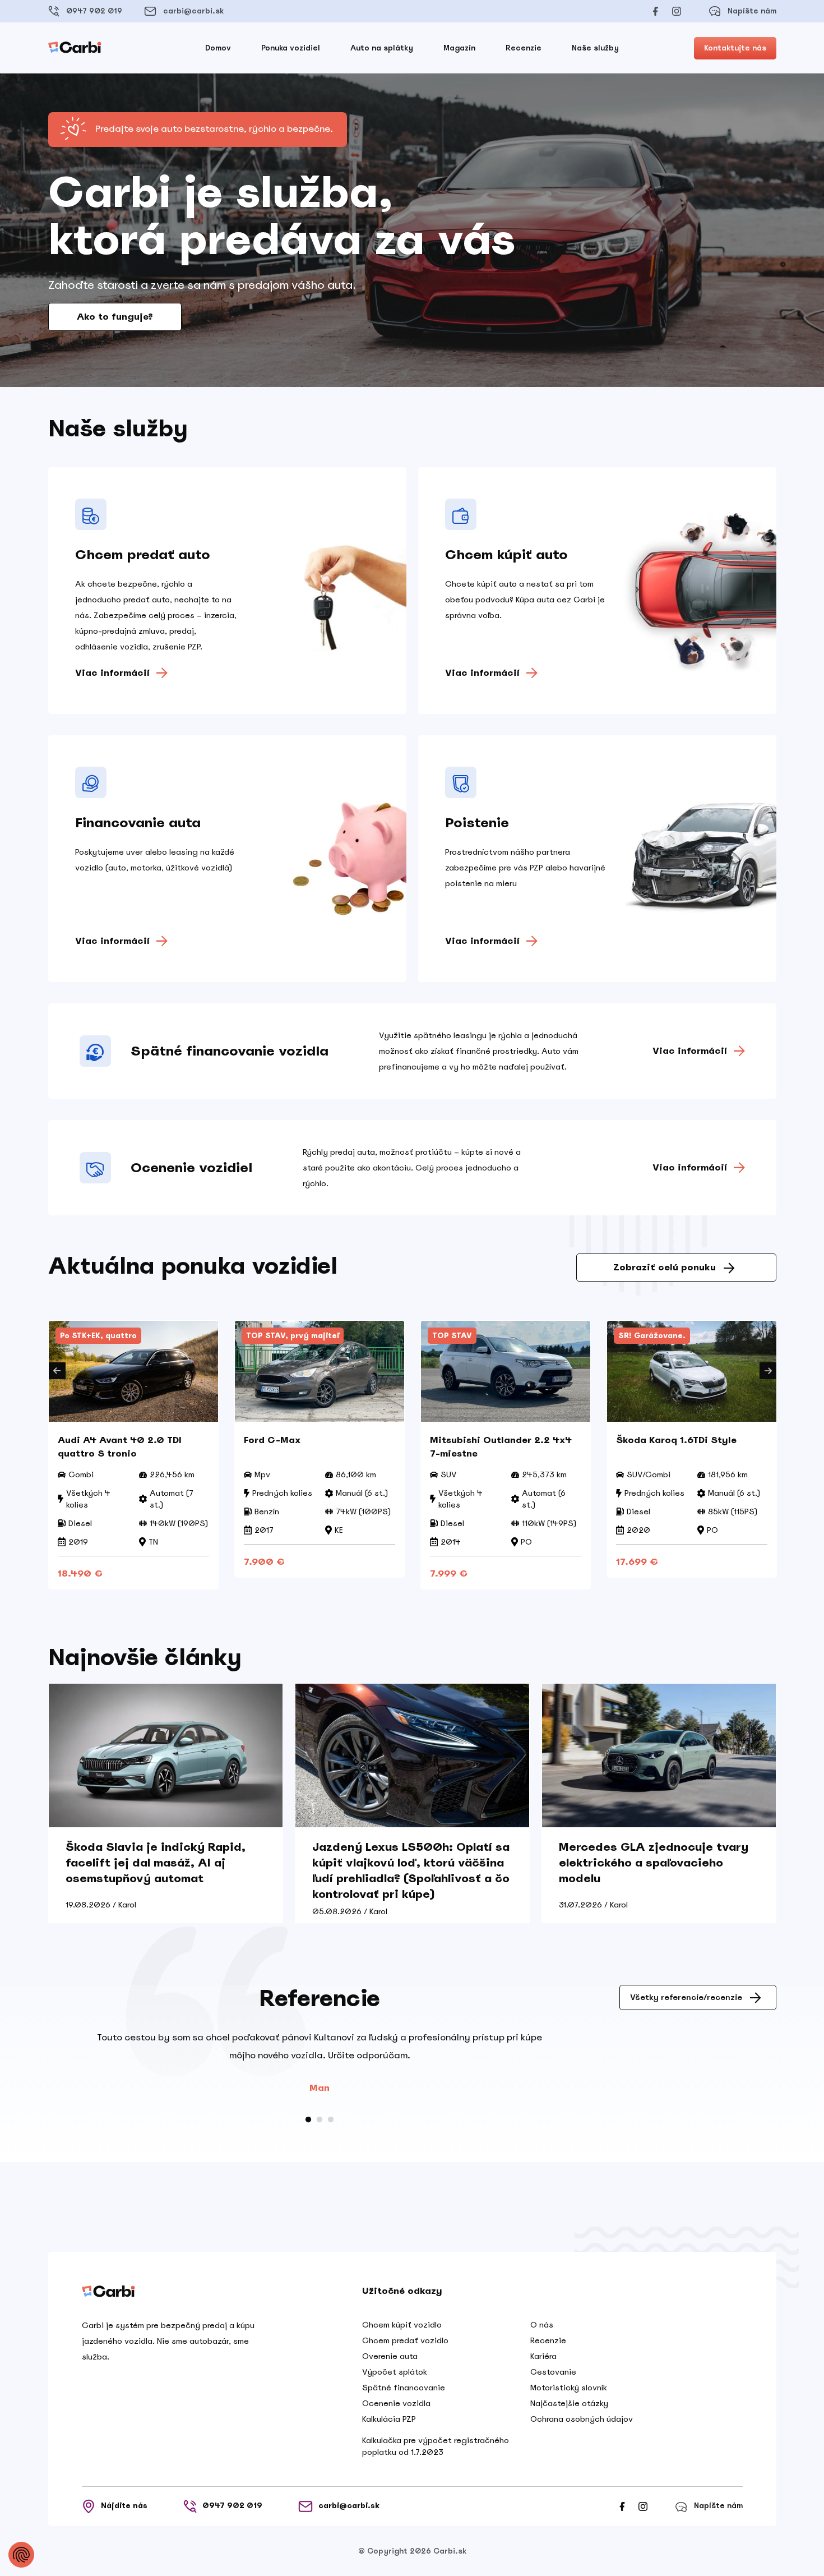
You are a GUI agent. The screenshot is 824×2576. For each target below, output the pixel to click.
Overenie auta (390, 2356)
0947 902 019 (94, 11)
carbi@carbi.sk (193, 11)
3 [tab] (331, 2120)
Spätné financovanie (404, 2388)
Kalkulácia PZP (389, 2419)
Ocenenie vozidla (396, 2403)
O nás (542, 2325)
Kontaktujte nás (735, 48)
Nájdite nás (124, 2506)
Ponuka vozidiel (291, 48)
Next (768, 1371)
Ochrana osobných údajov (582, 2419)
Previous (57, 1371)
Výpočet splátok (395, 2372)
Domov (218, 48)
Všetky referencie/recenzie (686, 1997)
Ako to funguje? (115, 317)
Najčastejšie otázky (569, 2403)
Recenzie (524, 48)
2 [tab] (320, 2120)
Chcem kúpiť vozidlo (402, 2325)
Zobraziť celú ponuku (665, 1267)
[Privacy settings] (21, 2555)
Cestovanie (553, 2372)
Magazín (459, 48)
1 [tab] (308, 2120)
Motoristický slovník (569, 2388)
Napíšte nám (752, 11)
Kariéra (543, 2356)
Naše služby (595, 48)
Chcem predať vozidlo (405, 2340)
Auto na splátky (382, 48)
